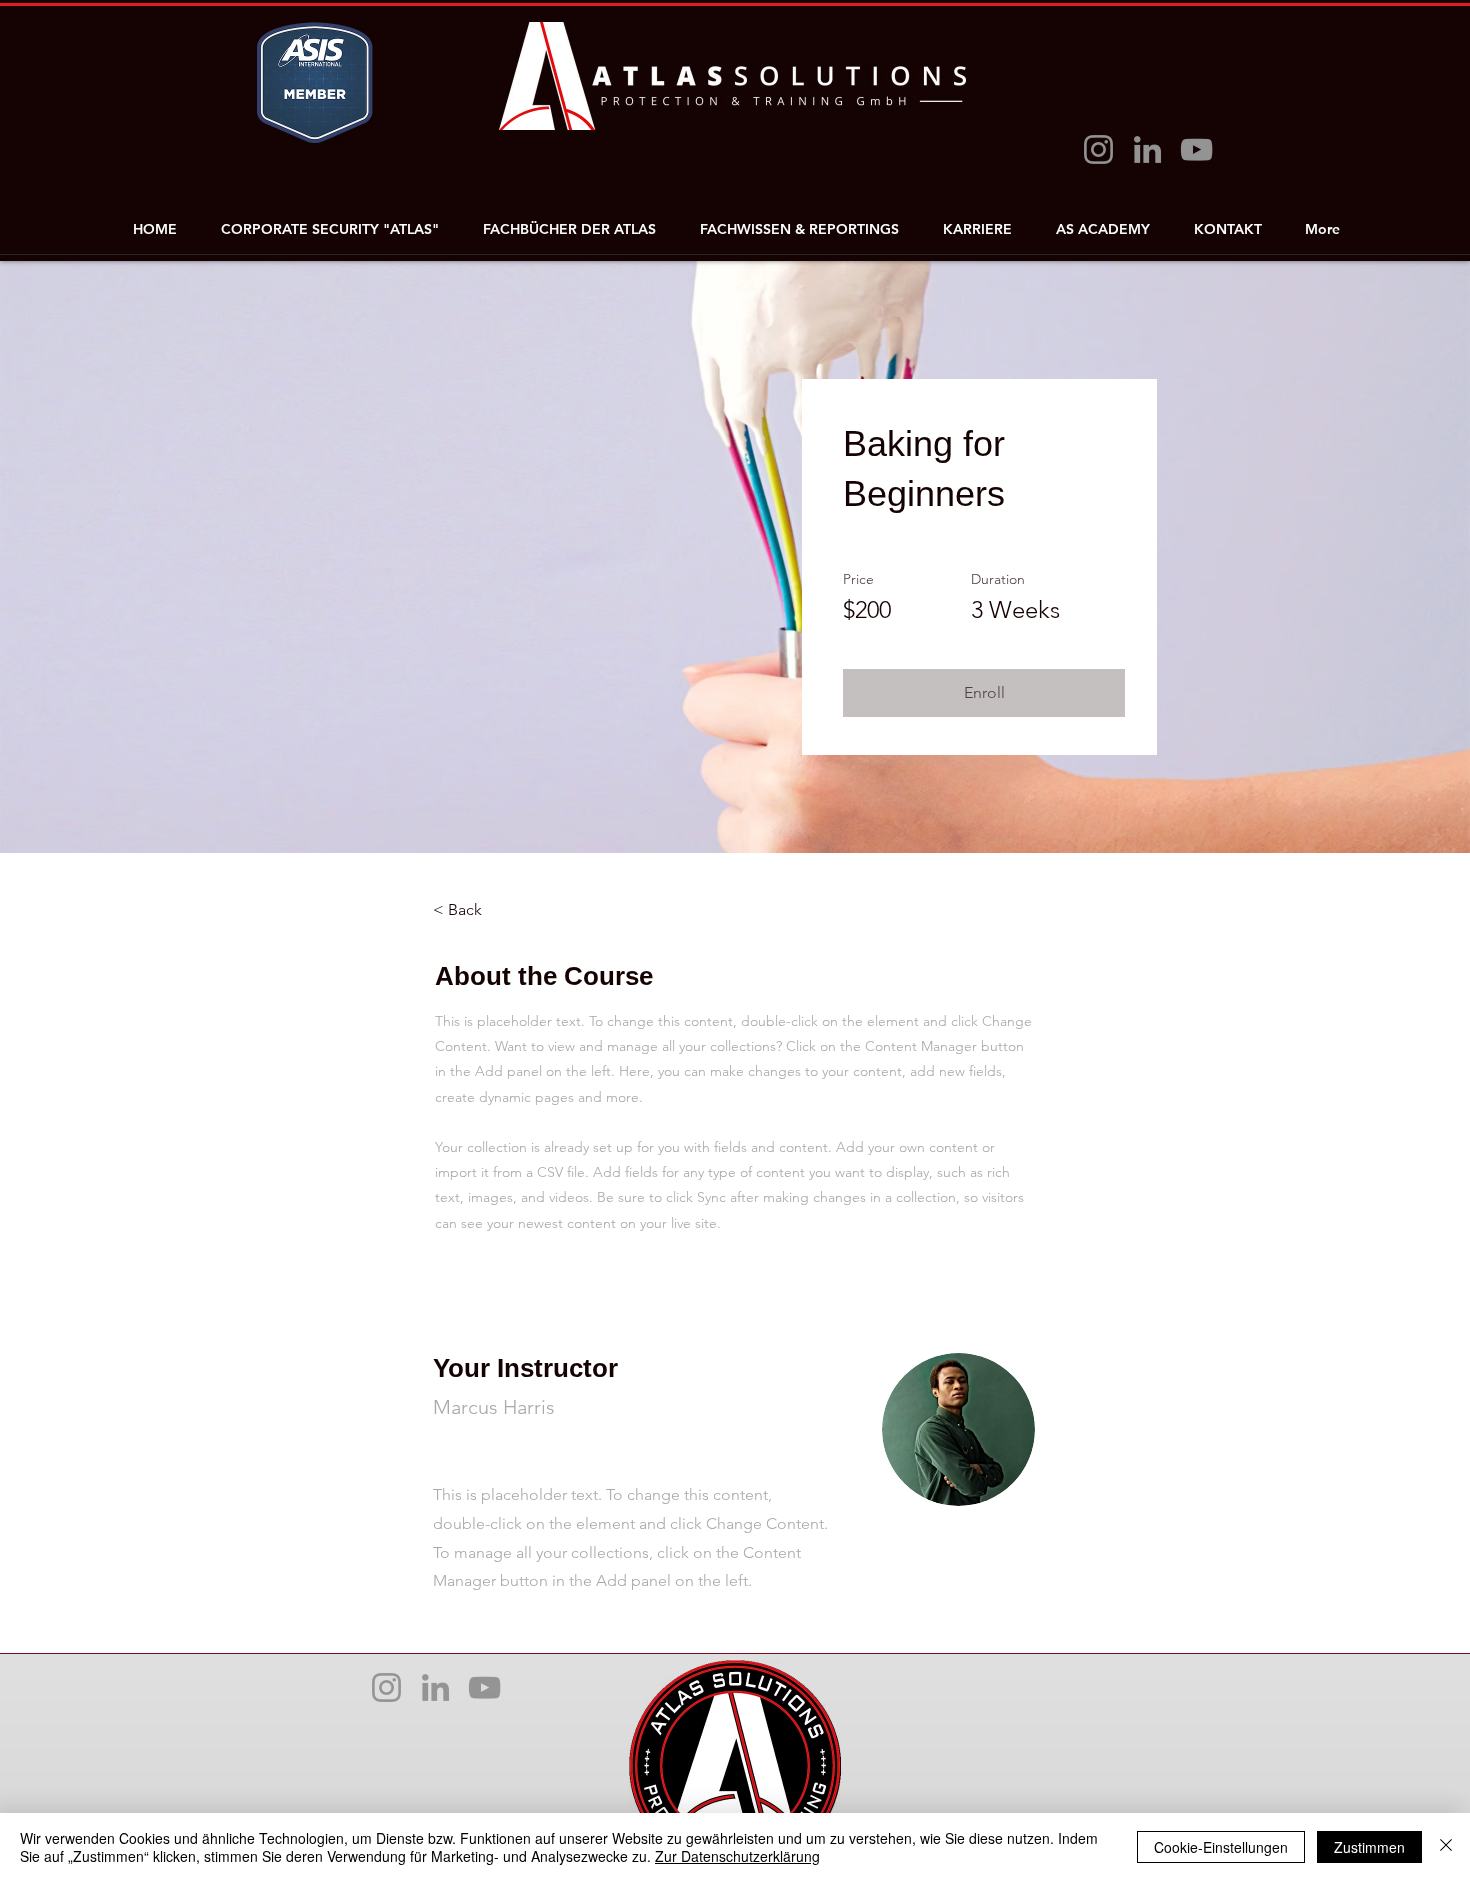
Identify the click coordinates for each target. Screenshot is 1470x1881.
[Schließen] (1446, 1847)
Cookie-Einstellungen (1221, 1847)
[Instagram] (1098, 149)
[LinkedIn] (1147, 149)
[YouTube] (1196, 149)
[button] (984, 693)
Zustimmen (1369, 1847)
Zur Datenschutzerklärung (737, 1856)
